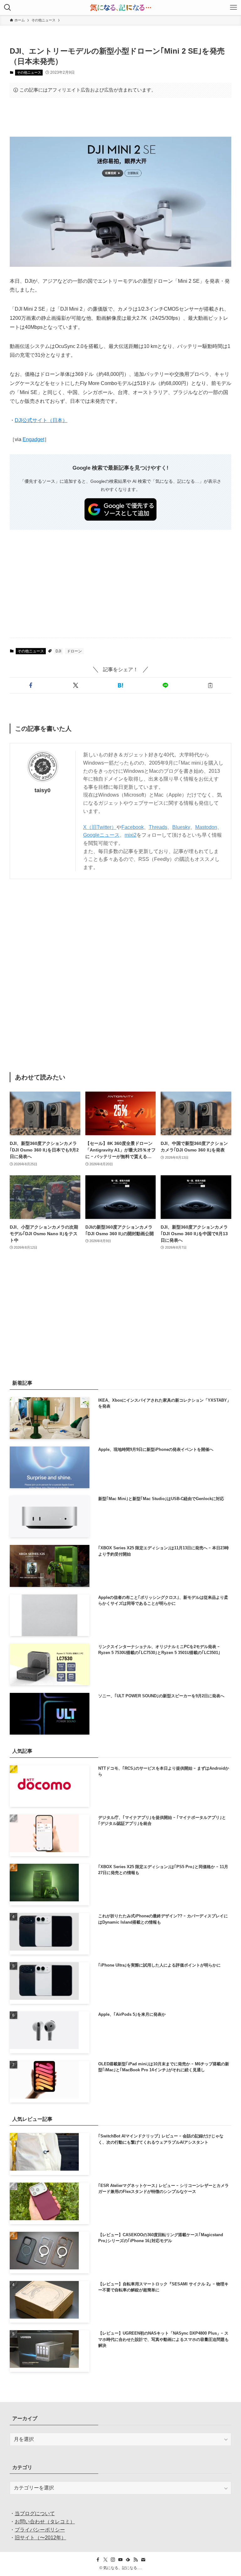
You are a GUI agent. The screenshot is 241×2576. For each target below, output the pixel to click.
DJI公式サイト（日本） (41, 420)
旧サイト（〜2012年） (40, 2538)
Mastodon (206, 827)
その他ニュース (29, 72)
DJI (58, 651)
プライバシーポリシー (40, 2530)
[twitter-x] (105, 2560)
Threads (158, 827)
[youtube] (120, 2560)
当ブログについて (35, 2513)
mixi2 (131, 835)
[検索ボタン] (8, 8)
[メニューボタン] (233, 8)
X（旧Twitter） (100, 827)
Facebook (133, 827)
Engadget (33, 439)
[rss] (136, 2560)
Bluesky (181, 827)
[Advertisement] (121, 117)
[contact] (143, 2560)
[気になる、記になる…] (120, 8)
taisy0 (43, 790)
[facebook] (98, 2560)
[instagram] (113, 2560)
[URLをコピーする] (210, 685)
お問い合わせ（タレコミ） (45, 2522)
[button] (31, 685)
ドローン (74, 651)
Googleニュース (101, 835)
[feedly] (128, 2560)
